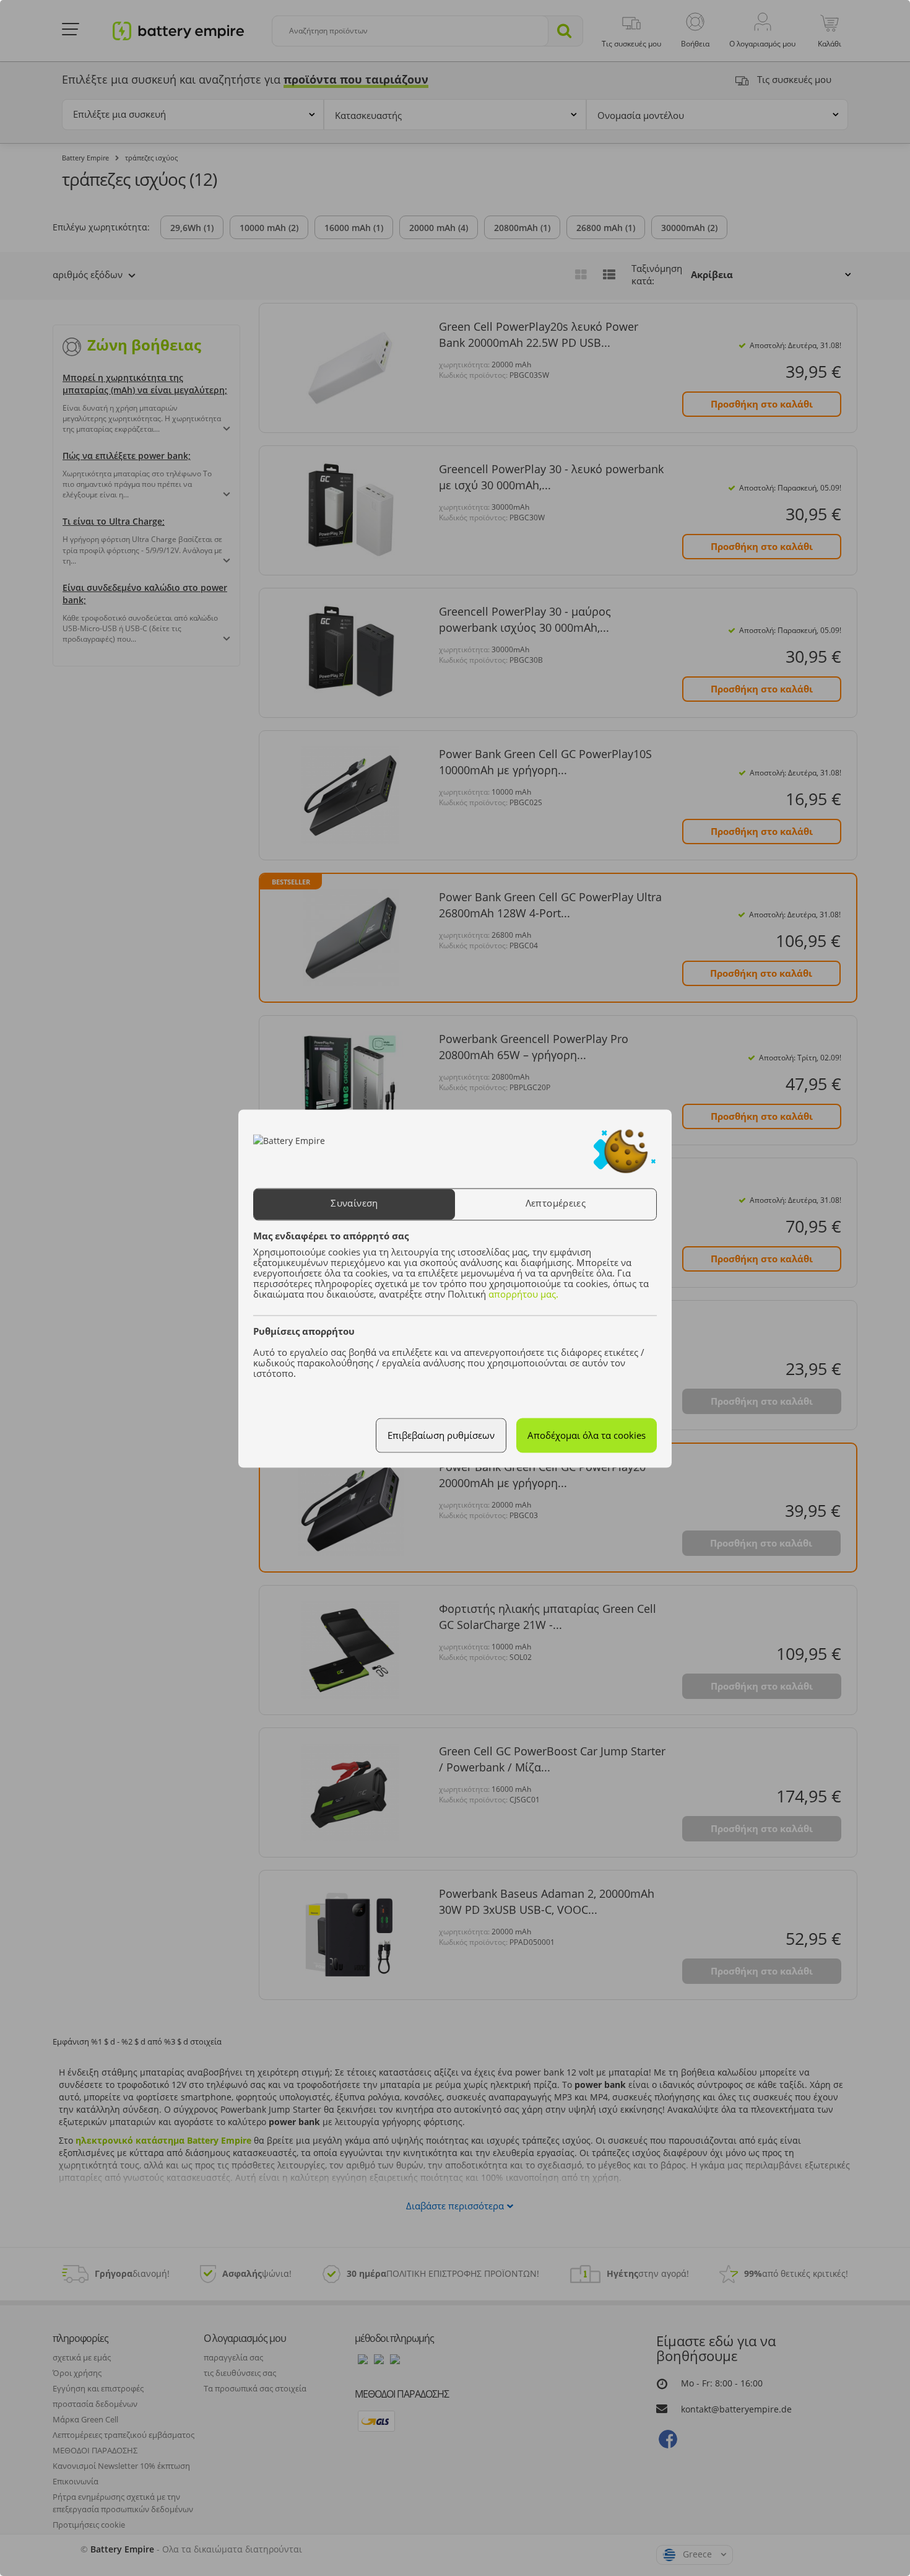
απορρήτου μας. (523, 1294)
